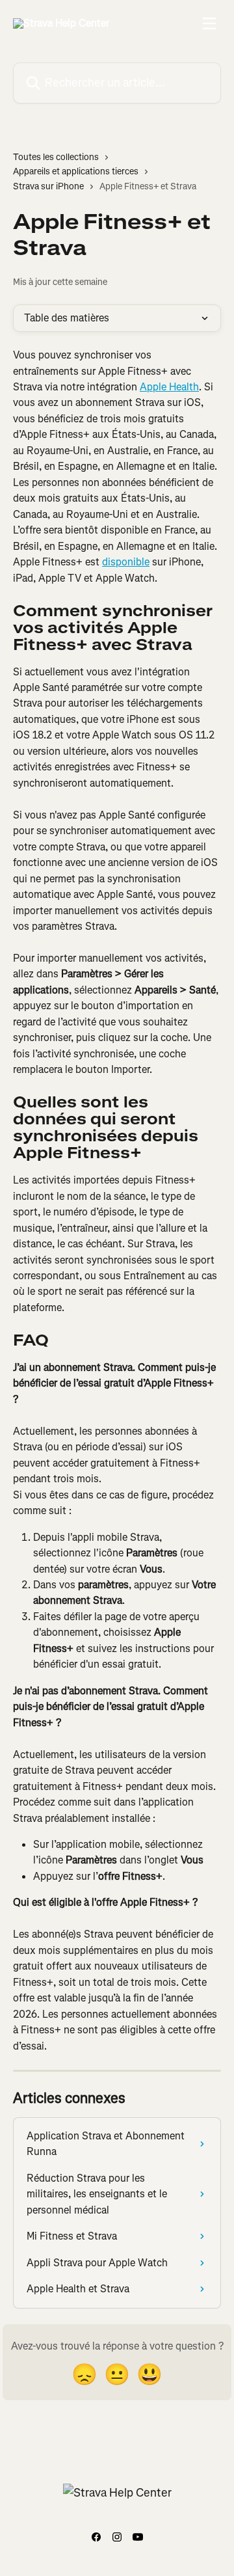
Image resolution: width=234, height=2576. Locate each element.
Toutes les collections (56, 157)
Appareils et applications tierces (76, 171)
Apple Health (169, 387)
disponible (126, 562)
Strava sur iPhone (48, 186)
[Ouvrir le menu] (209, 23)
